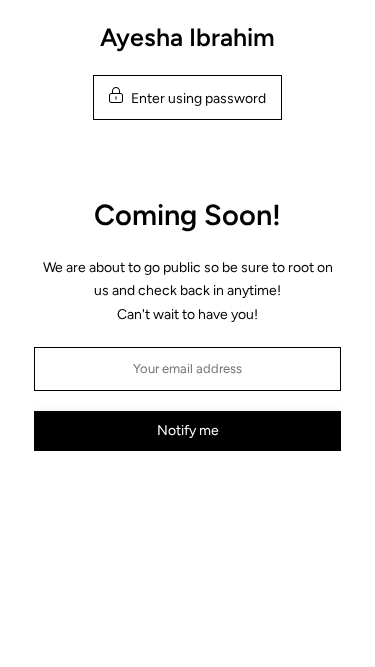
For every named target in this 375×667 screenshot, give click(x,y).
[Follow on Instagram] (207, 498)
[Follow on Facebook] (169, 498)
